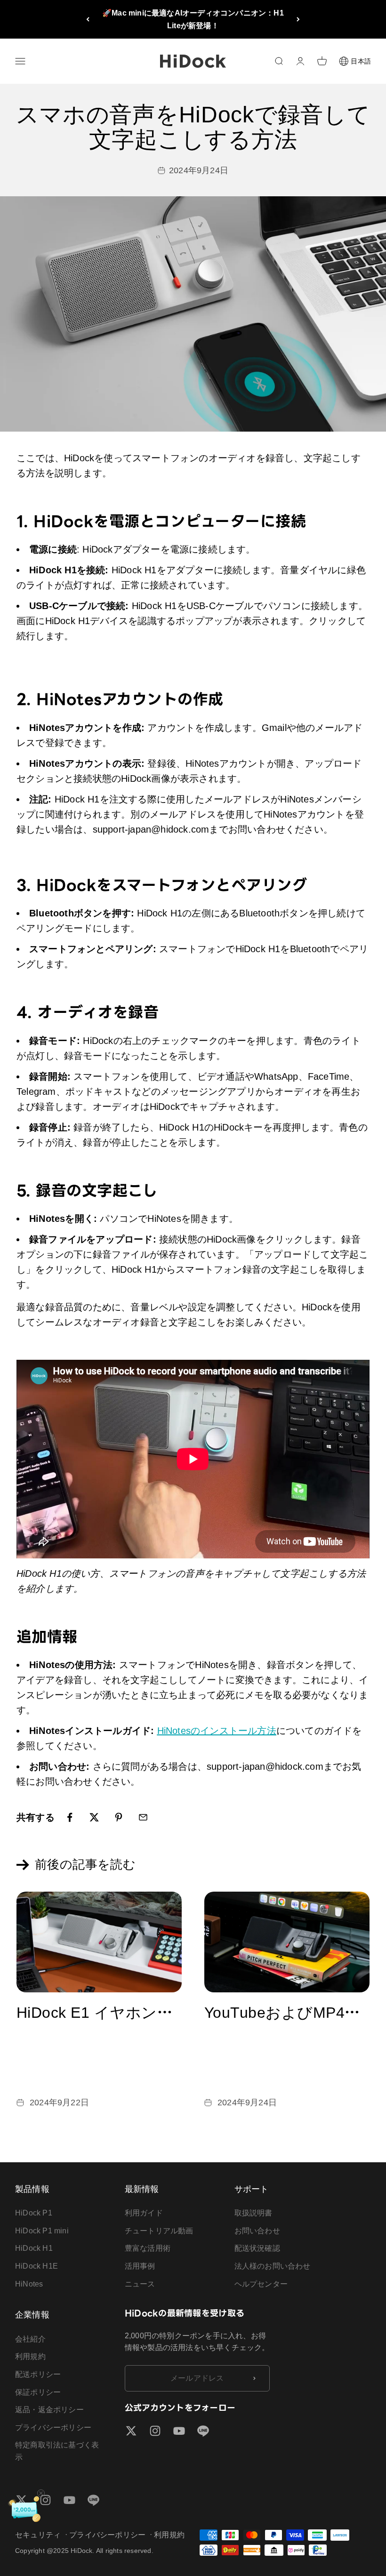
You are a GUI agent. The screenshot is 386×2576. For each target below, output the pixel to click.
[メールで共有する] (143, 1817)
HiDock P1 (34, 2213)
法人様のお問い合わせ (273, 2266)
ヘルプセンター (261, 2284)
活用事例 (140, 2266)
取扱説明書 (253, 2213)
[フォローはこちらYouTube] (179, 2431)
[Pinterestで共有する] (119, 1817)
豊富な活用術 (148, 2248)
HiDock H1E (36, 2266)
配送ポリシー (38, 2374)
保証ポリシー (38, 2392)
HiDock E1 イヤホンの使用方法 (125, 2013)
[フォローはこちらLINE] (203, 2431)
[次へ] (298, 19)
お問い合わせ (257, 2231)
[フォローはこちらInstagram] (155, 2431)
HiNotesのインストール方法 (217, 1731)
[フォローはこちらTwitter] (131, 2431)
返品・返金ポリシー (49, 2410)
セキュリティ (38, 2535)
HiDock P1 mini (42, 2231)
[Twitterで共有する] (94, 1817)
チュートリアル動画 (159, 2231)
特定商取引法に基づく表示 (57, 2451)
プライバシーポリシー (53, 2428)
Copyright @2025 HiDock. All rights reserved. (84, 2551)
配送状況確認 (257, 2248)
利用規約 (30, 2356)
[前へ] (88, 19)
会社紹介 (30, 2339)
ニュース (140, 2284)
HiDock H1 (34, 2248)
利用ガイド (144, 2213)
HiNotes (29, 2284)
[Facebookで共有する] (70, 1817)
